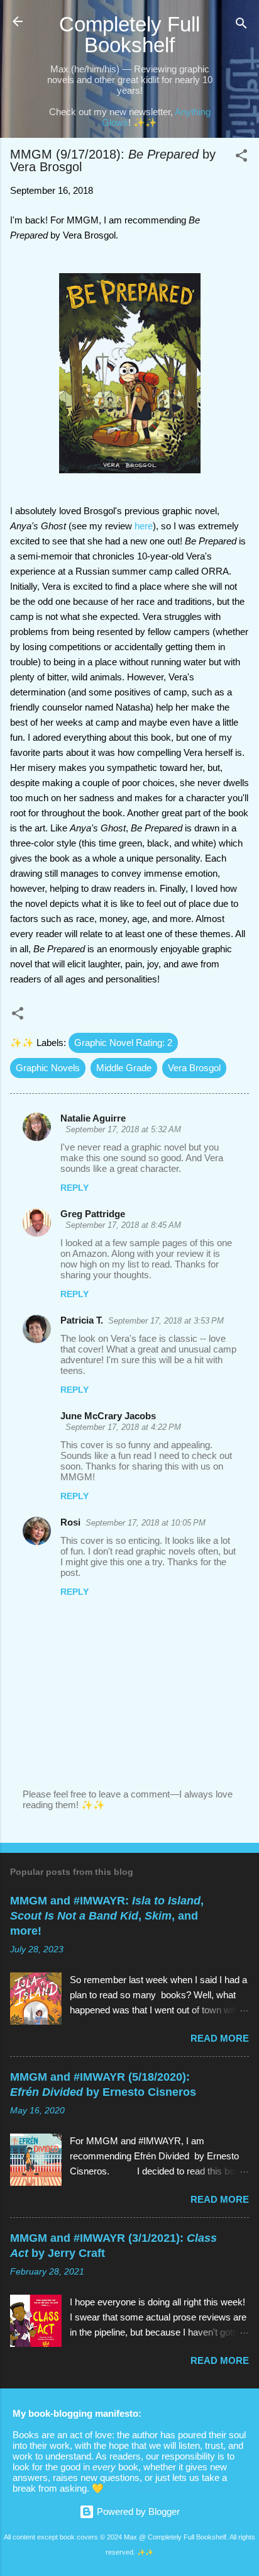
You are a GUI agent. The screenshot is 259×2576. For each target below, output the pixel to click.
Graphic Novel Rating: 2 (123, 1043)
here (144, 526)
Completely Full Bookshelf (129, 35)
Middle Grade (124, 1068)
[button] (241, 158)
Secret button (134, 2488)
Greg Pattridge (93, 1214)
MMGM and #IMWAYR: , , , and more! (107, 1916)
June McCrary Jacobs (108, 1416)
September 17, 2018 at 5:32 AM (123, 1129)
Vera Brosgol (194, 1068)
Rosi (70, 1522)
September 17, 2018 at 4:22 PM (123, 1427)
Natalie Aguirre (93, 1118)
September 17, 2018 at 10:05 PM (146, 1523)
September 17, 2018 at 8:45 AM (123, 1225)
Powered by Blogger (137, 2511)
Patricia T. (82, 1320)
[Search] (241, 25)
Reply (74, 1188)
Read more (220, 2038)
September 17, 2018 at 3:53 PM (166, 1321)
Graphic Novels (48, 1068)
